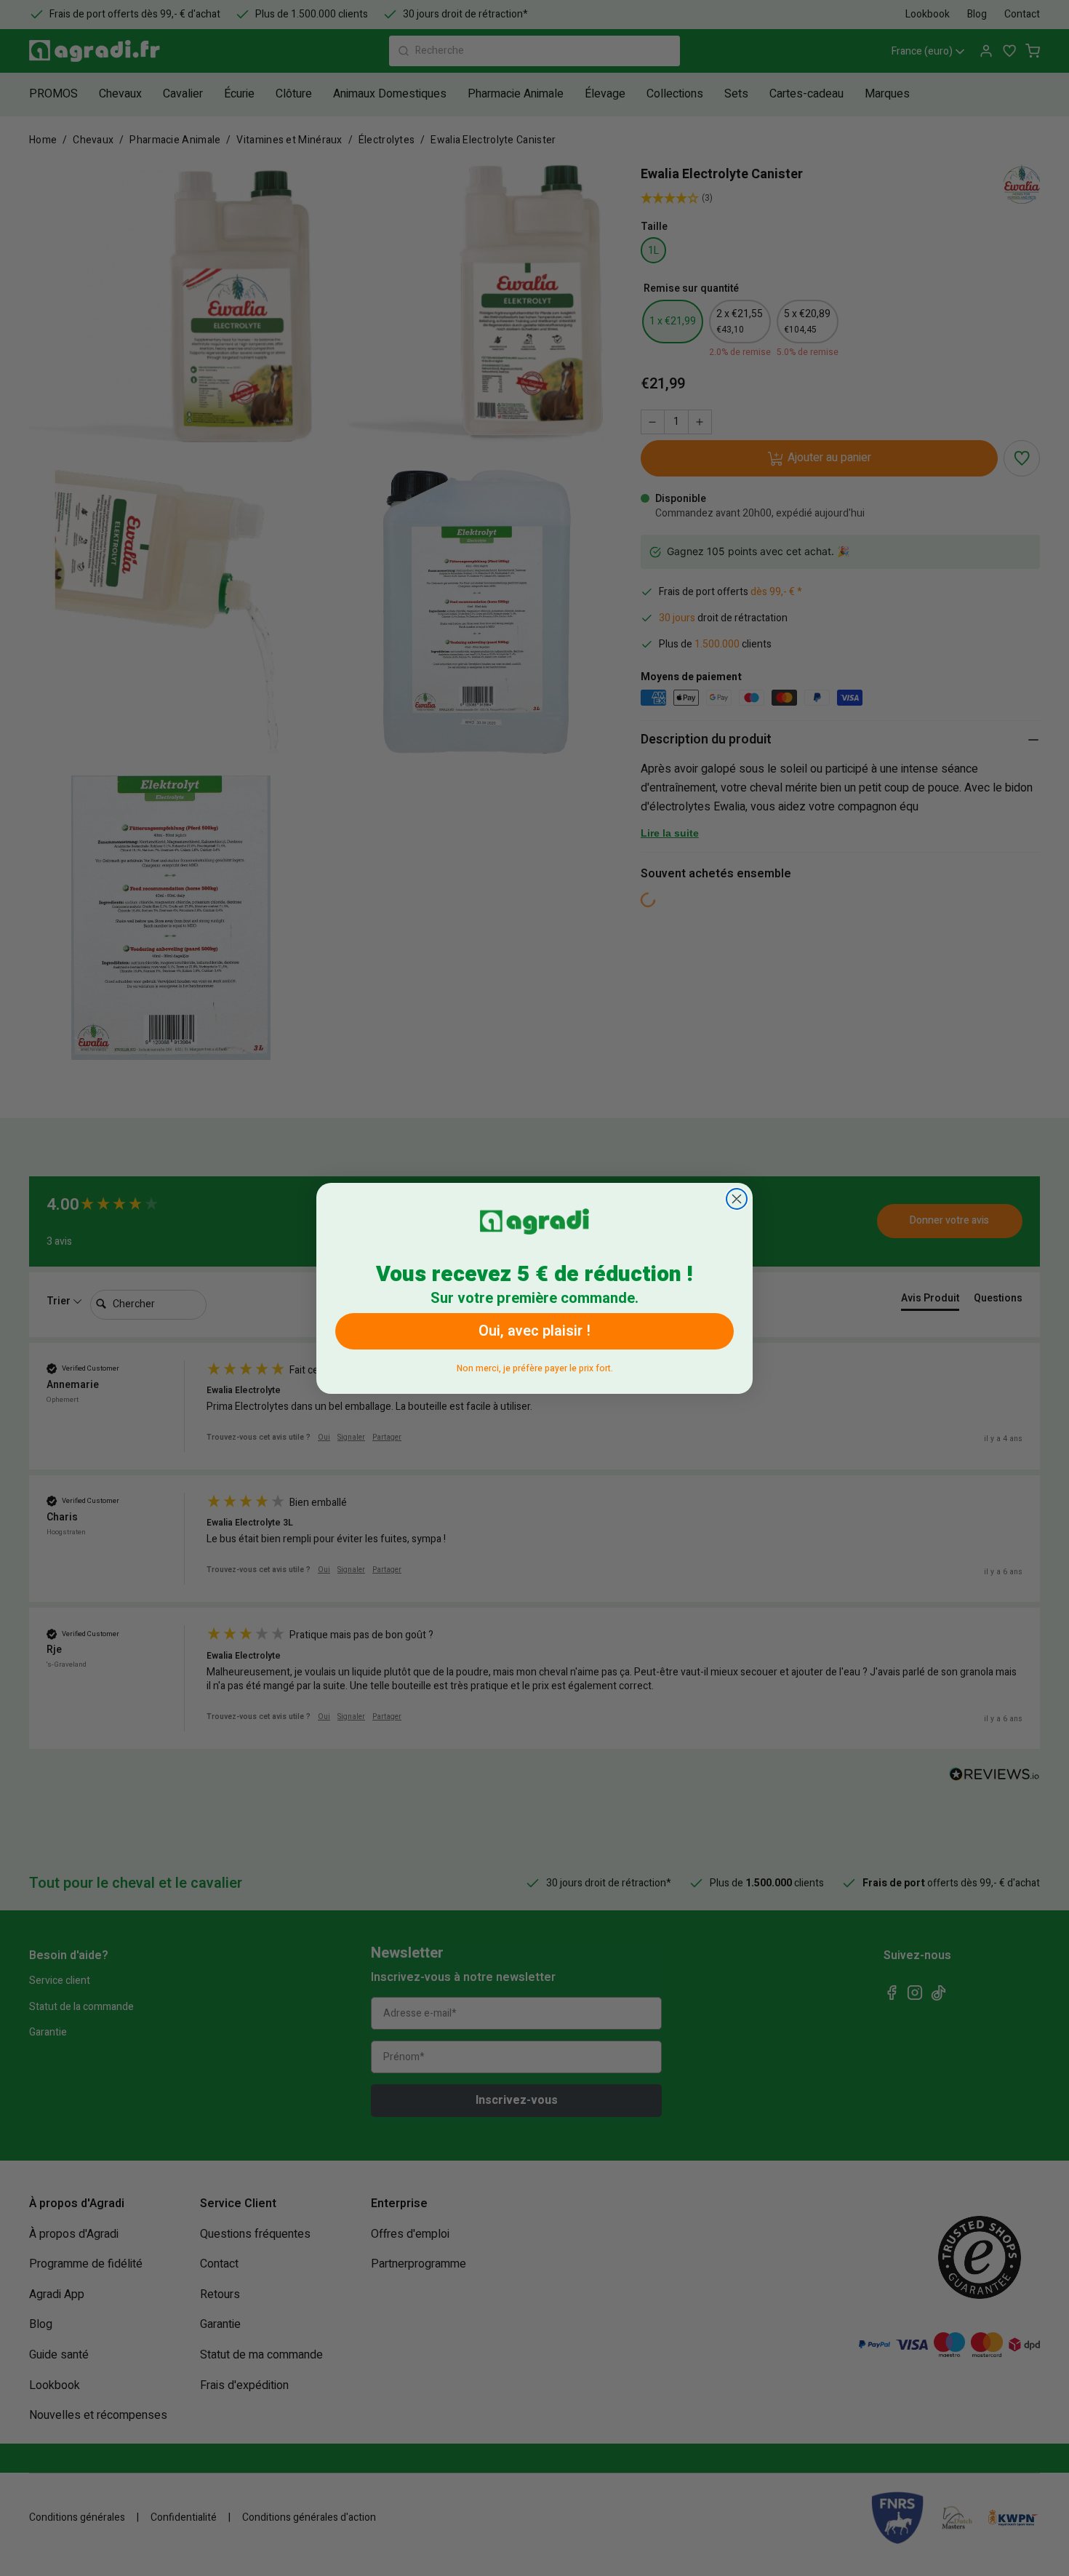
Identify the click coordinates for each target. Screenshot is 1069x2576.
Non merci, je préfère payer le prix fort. (535, 1366)
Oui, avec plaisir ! (534, 1331)
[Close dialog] (737, 1199)
